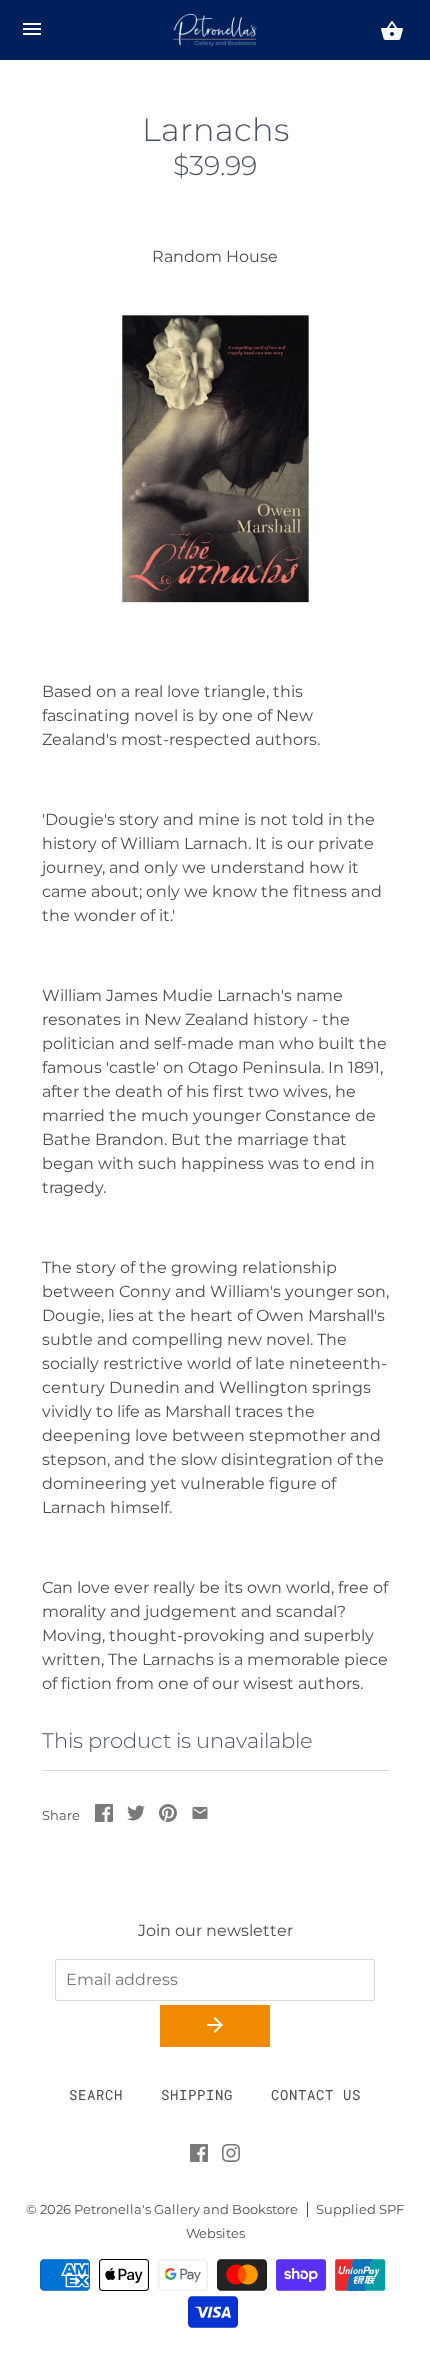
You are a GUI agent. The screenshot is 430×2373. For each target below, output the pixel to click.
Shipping (197, 2094)
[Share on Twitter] (136, 1816)
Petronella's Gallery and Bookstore (186, 2209)
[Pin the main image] (168, 1816)
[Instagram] (231, 2157)
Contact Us (316, 2094)
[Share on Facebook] (104, 1816)
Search (96, 2094)
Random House (215, 256)
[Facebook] (199, 2157)
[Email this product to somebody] (200, 1816)
